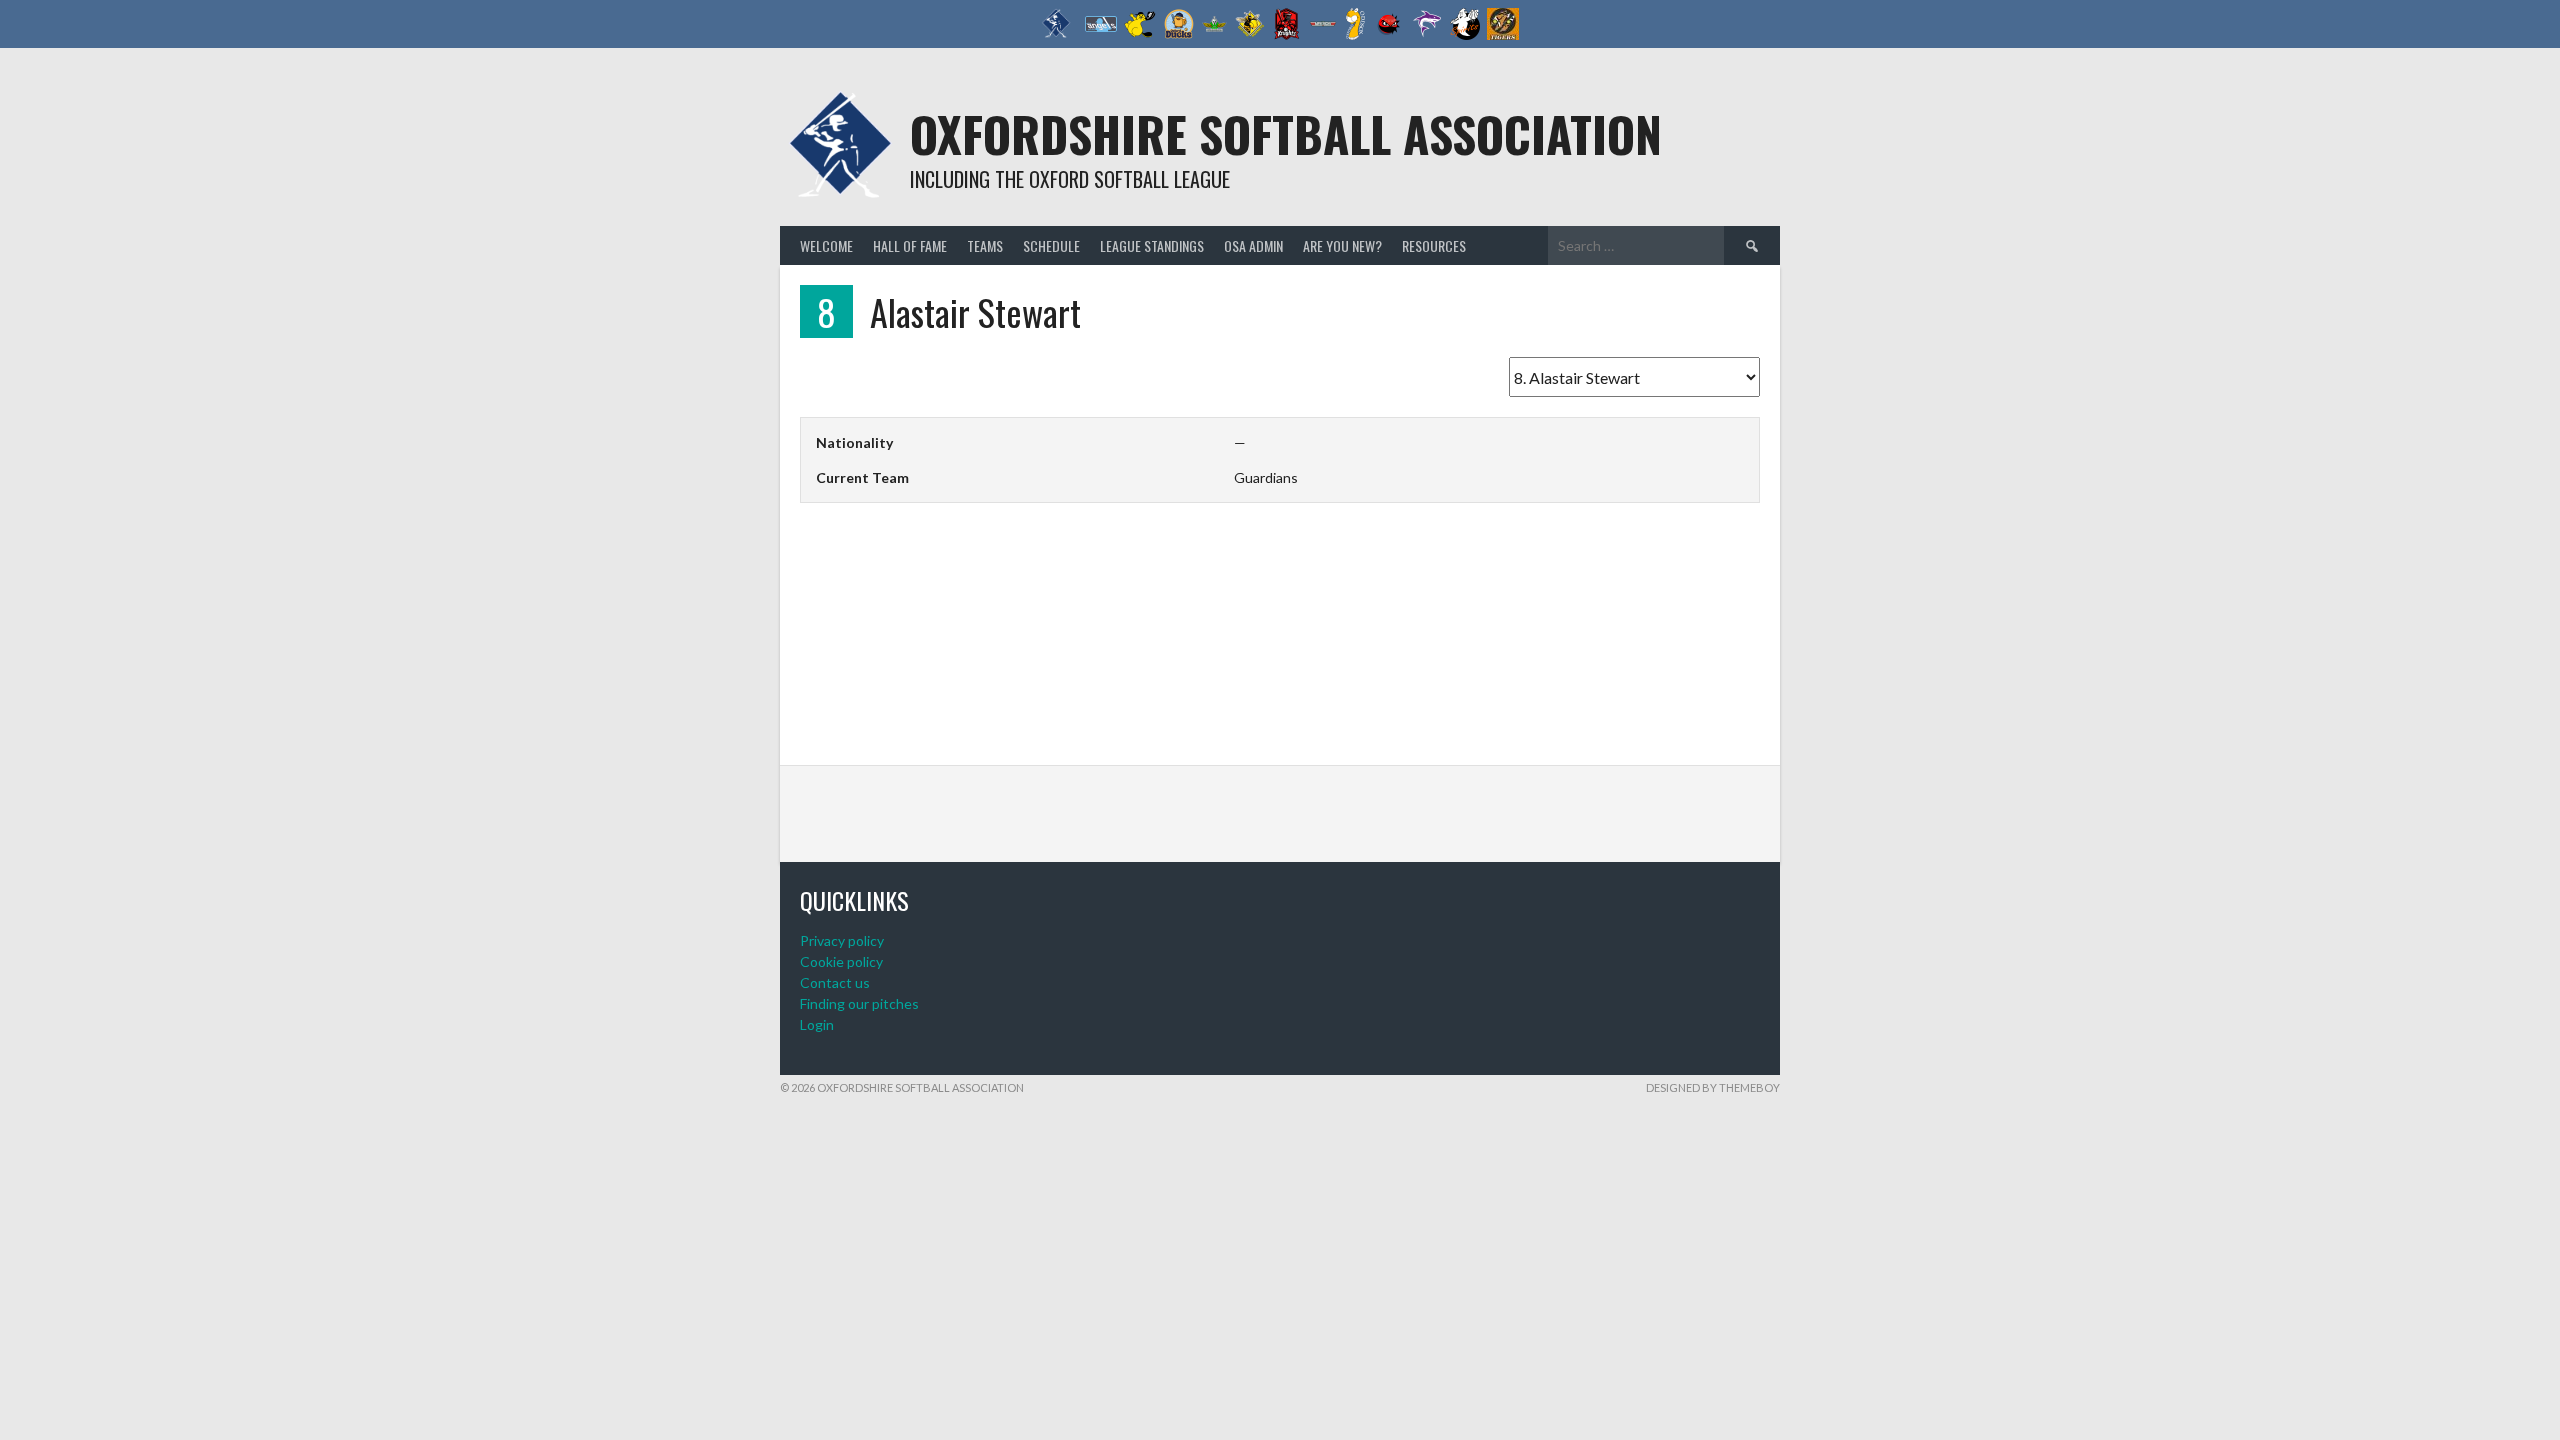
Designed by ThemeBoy (1713, 1087)
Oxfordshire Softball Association (1286, 133)
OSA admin (1253, 245)
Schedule (1051, 245)
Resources (1434, 245)
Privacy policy (842, 940)
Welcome (826, 245)
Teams (985, 245)
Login (817, 1024)
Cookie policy (841, 961)
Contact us (835, 982)
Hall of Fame (910, 245)
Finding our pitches (859, 1003)
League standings (1152, 245)
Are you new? (1342, 245)
